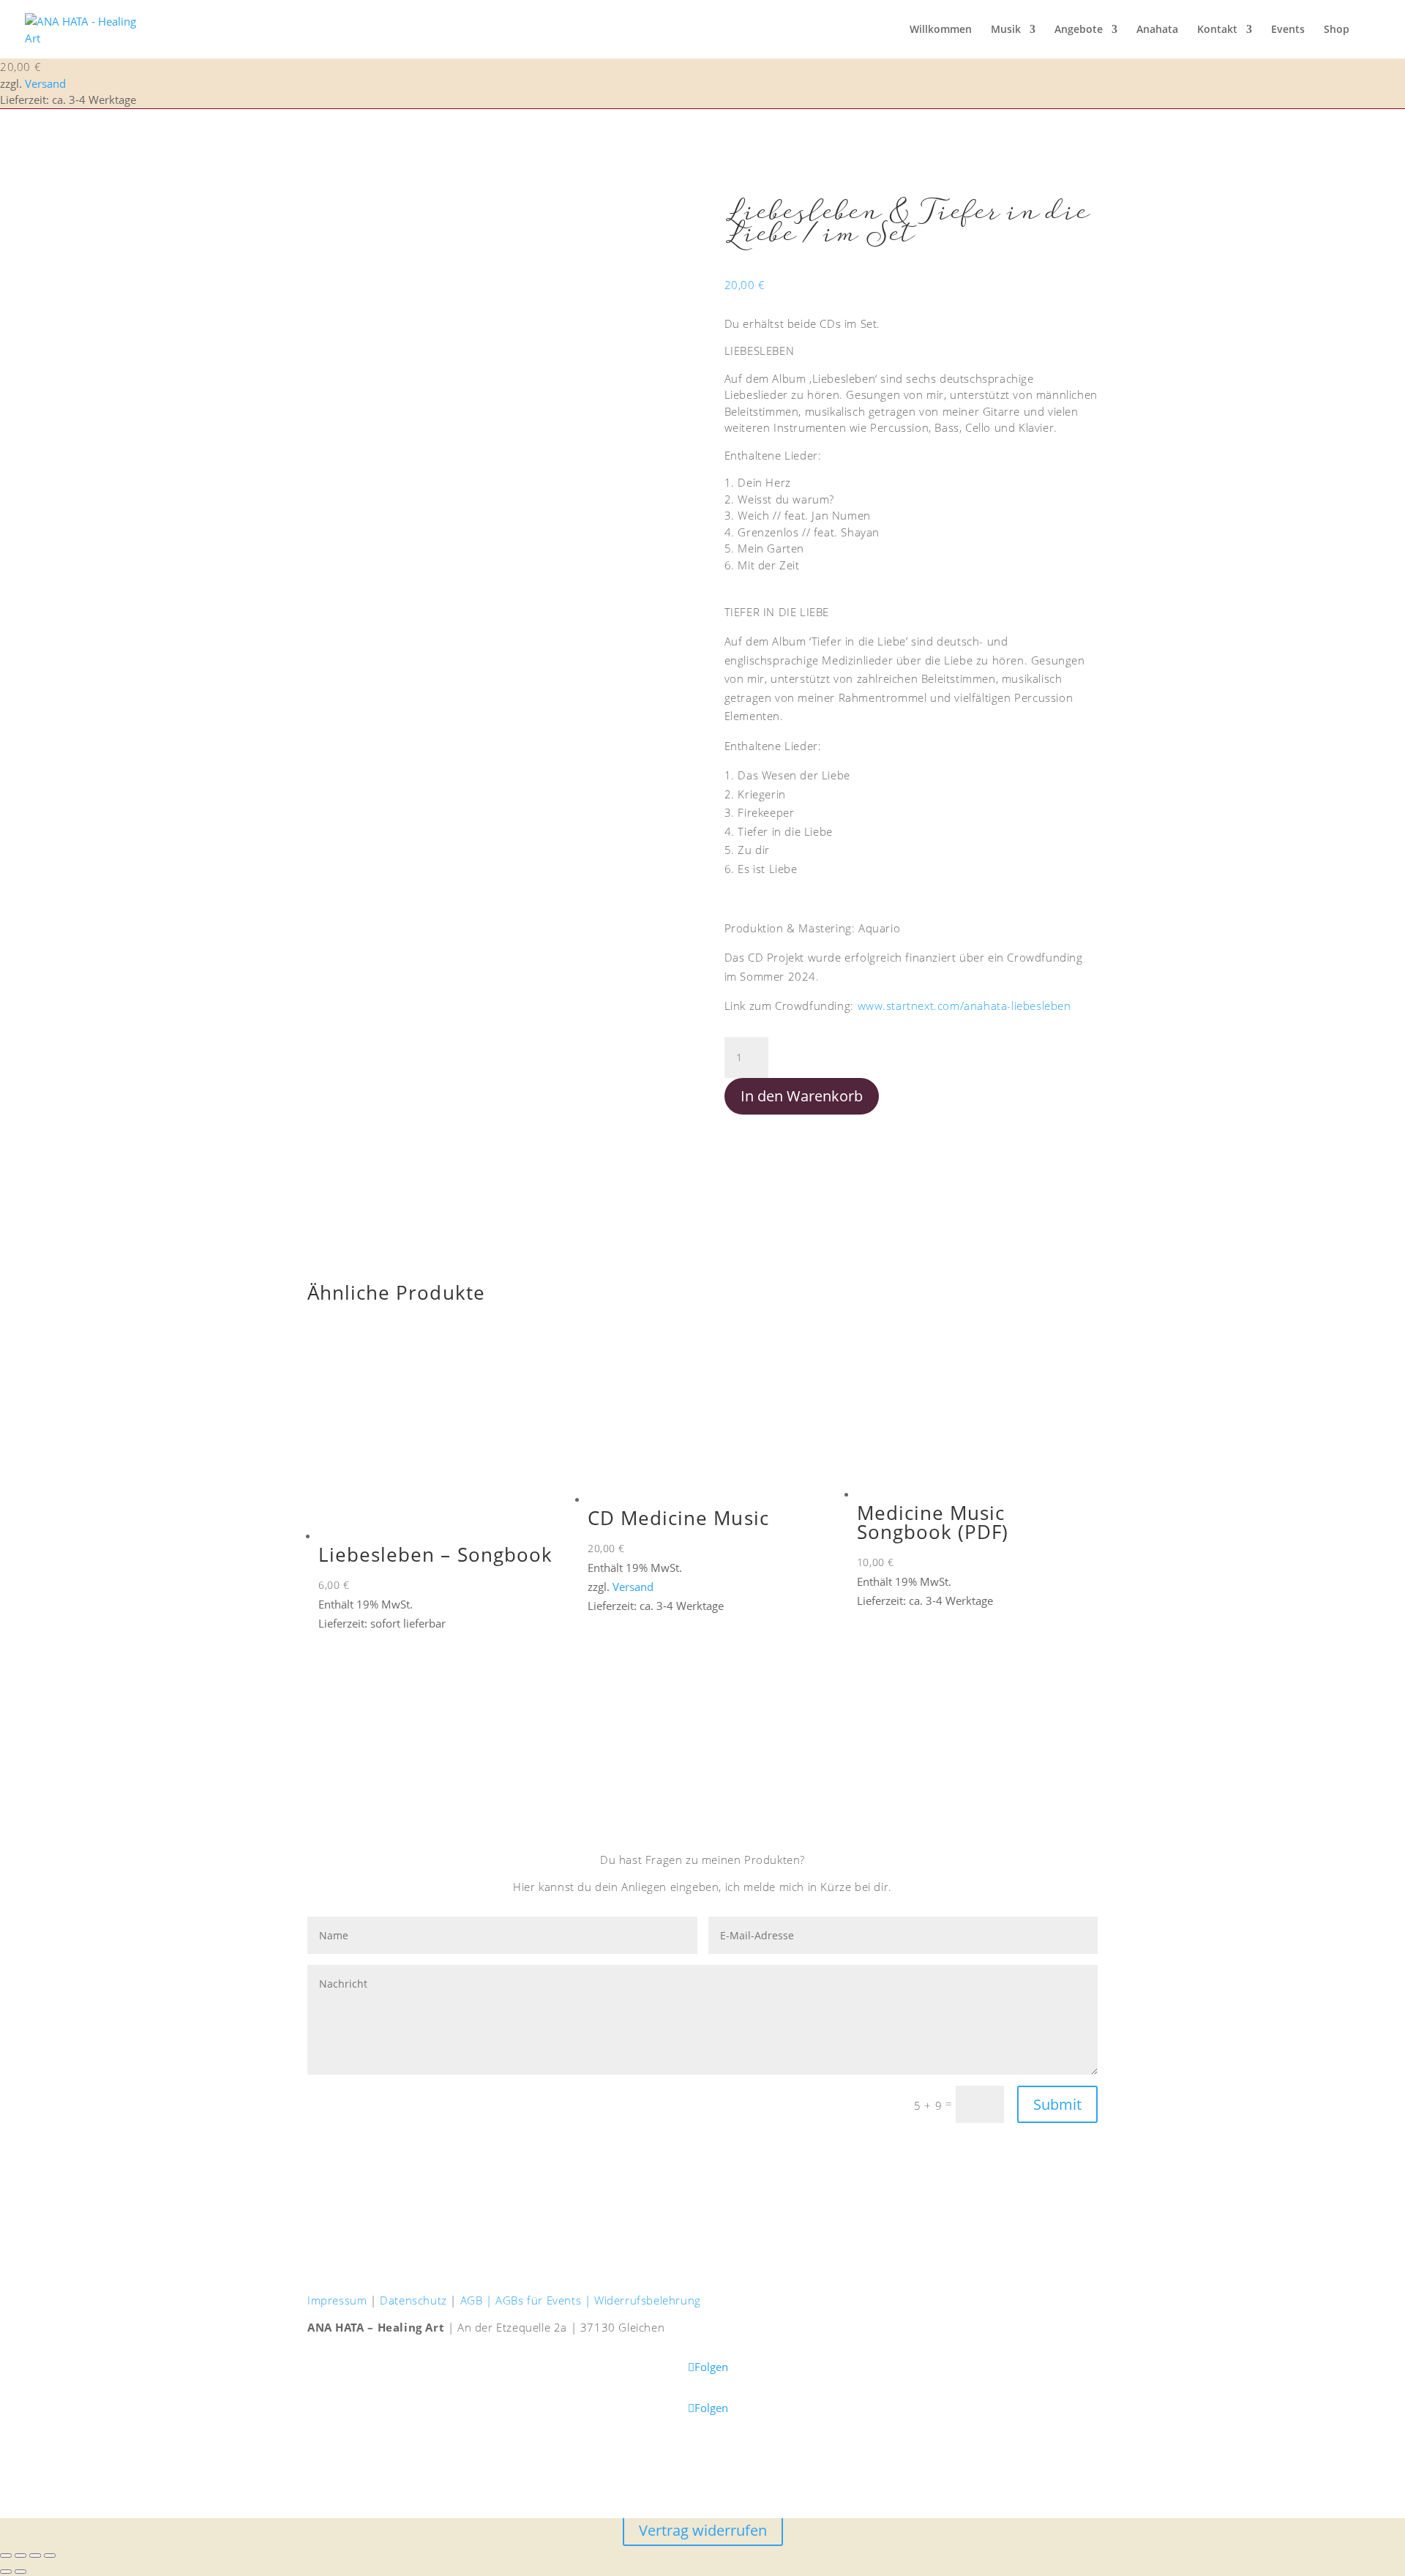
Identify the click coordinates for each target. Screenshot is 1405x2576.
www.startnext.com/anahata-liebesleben (964, 1006)
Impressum (337, 2300)
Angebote (1079, 30)
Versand (45, 83)
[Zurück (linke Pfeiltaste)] (6, 2572)
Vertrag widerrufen (703, 2530)
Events (1288, 30)
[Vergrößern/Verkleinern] (6, 2556)
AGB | (478, 2300)
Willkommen (941, 30)
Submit (1057, 2104)
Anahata (1157, 30)
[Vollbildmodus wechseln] (20, 2556)
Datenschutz (413, 2300)
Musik (1006, 30)
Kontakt (1217, 30)
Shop (1337, 30)
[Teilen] (35, 2556)
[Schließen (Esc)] (50, 2556)
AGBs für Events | (545, 2300)
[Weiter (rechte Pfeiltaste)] (20, 2572)
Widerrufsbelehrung (648, 2300)
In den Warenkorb (802, 1096)
